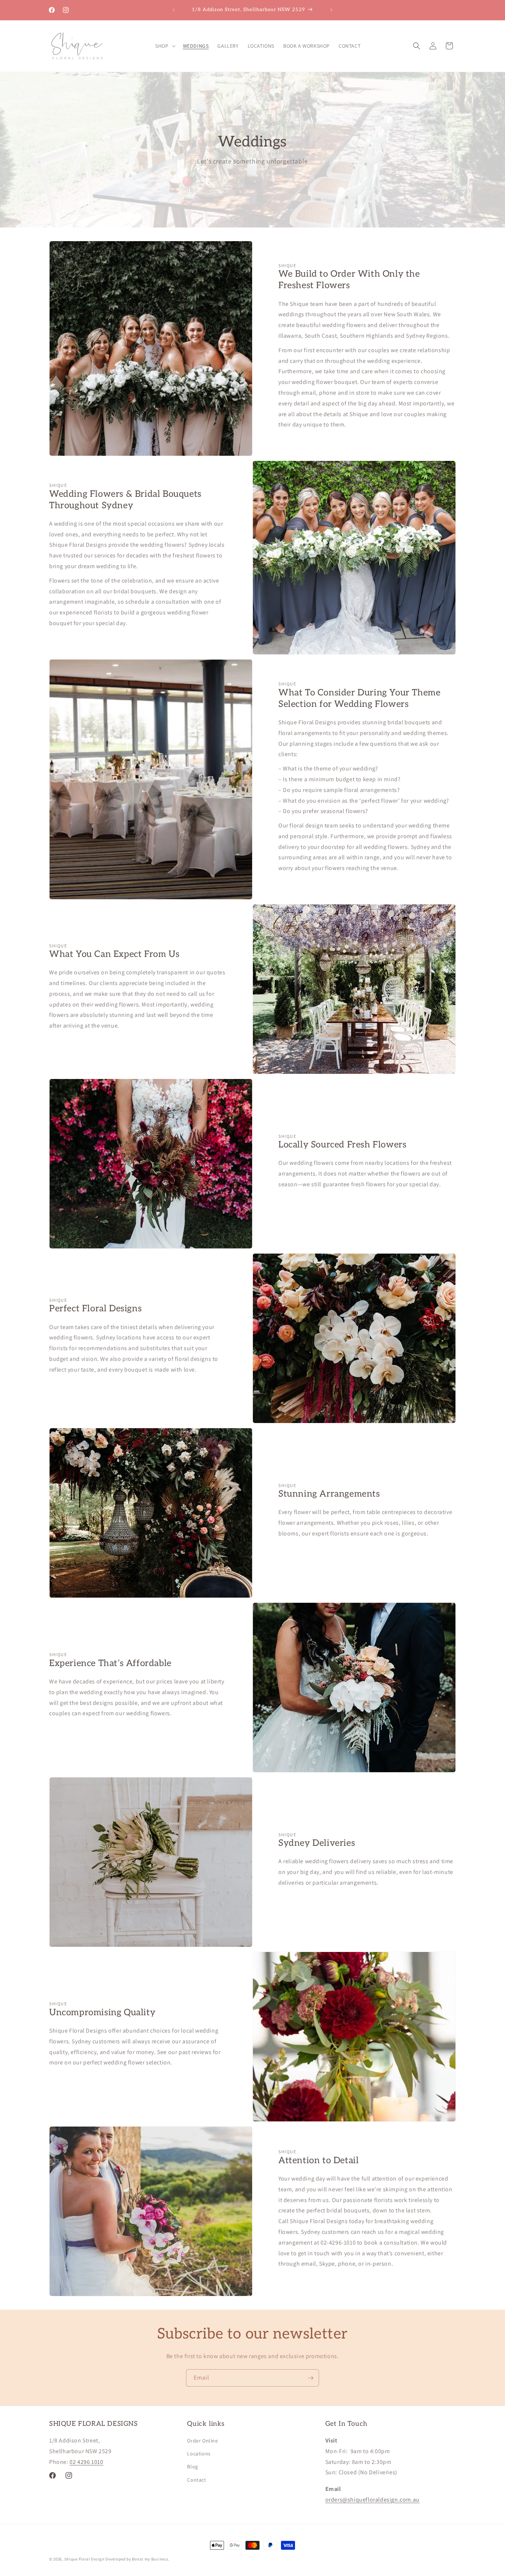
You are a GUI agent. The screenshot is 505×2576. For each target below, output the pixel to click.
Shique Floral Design (84, 2559)
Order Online (202, 2441)
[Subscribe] (311, 2378)
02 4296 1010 (86, 2462)
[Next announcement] (331, 10)
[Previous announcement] (174, 10)
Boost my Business (150, 2559)
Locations (199, 2454)
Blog (192, 2467)
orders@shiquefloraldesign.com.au (372, 2500)
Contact (196, 2480)
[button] (165, 46)
